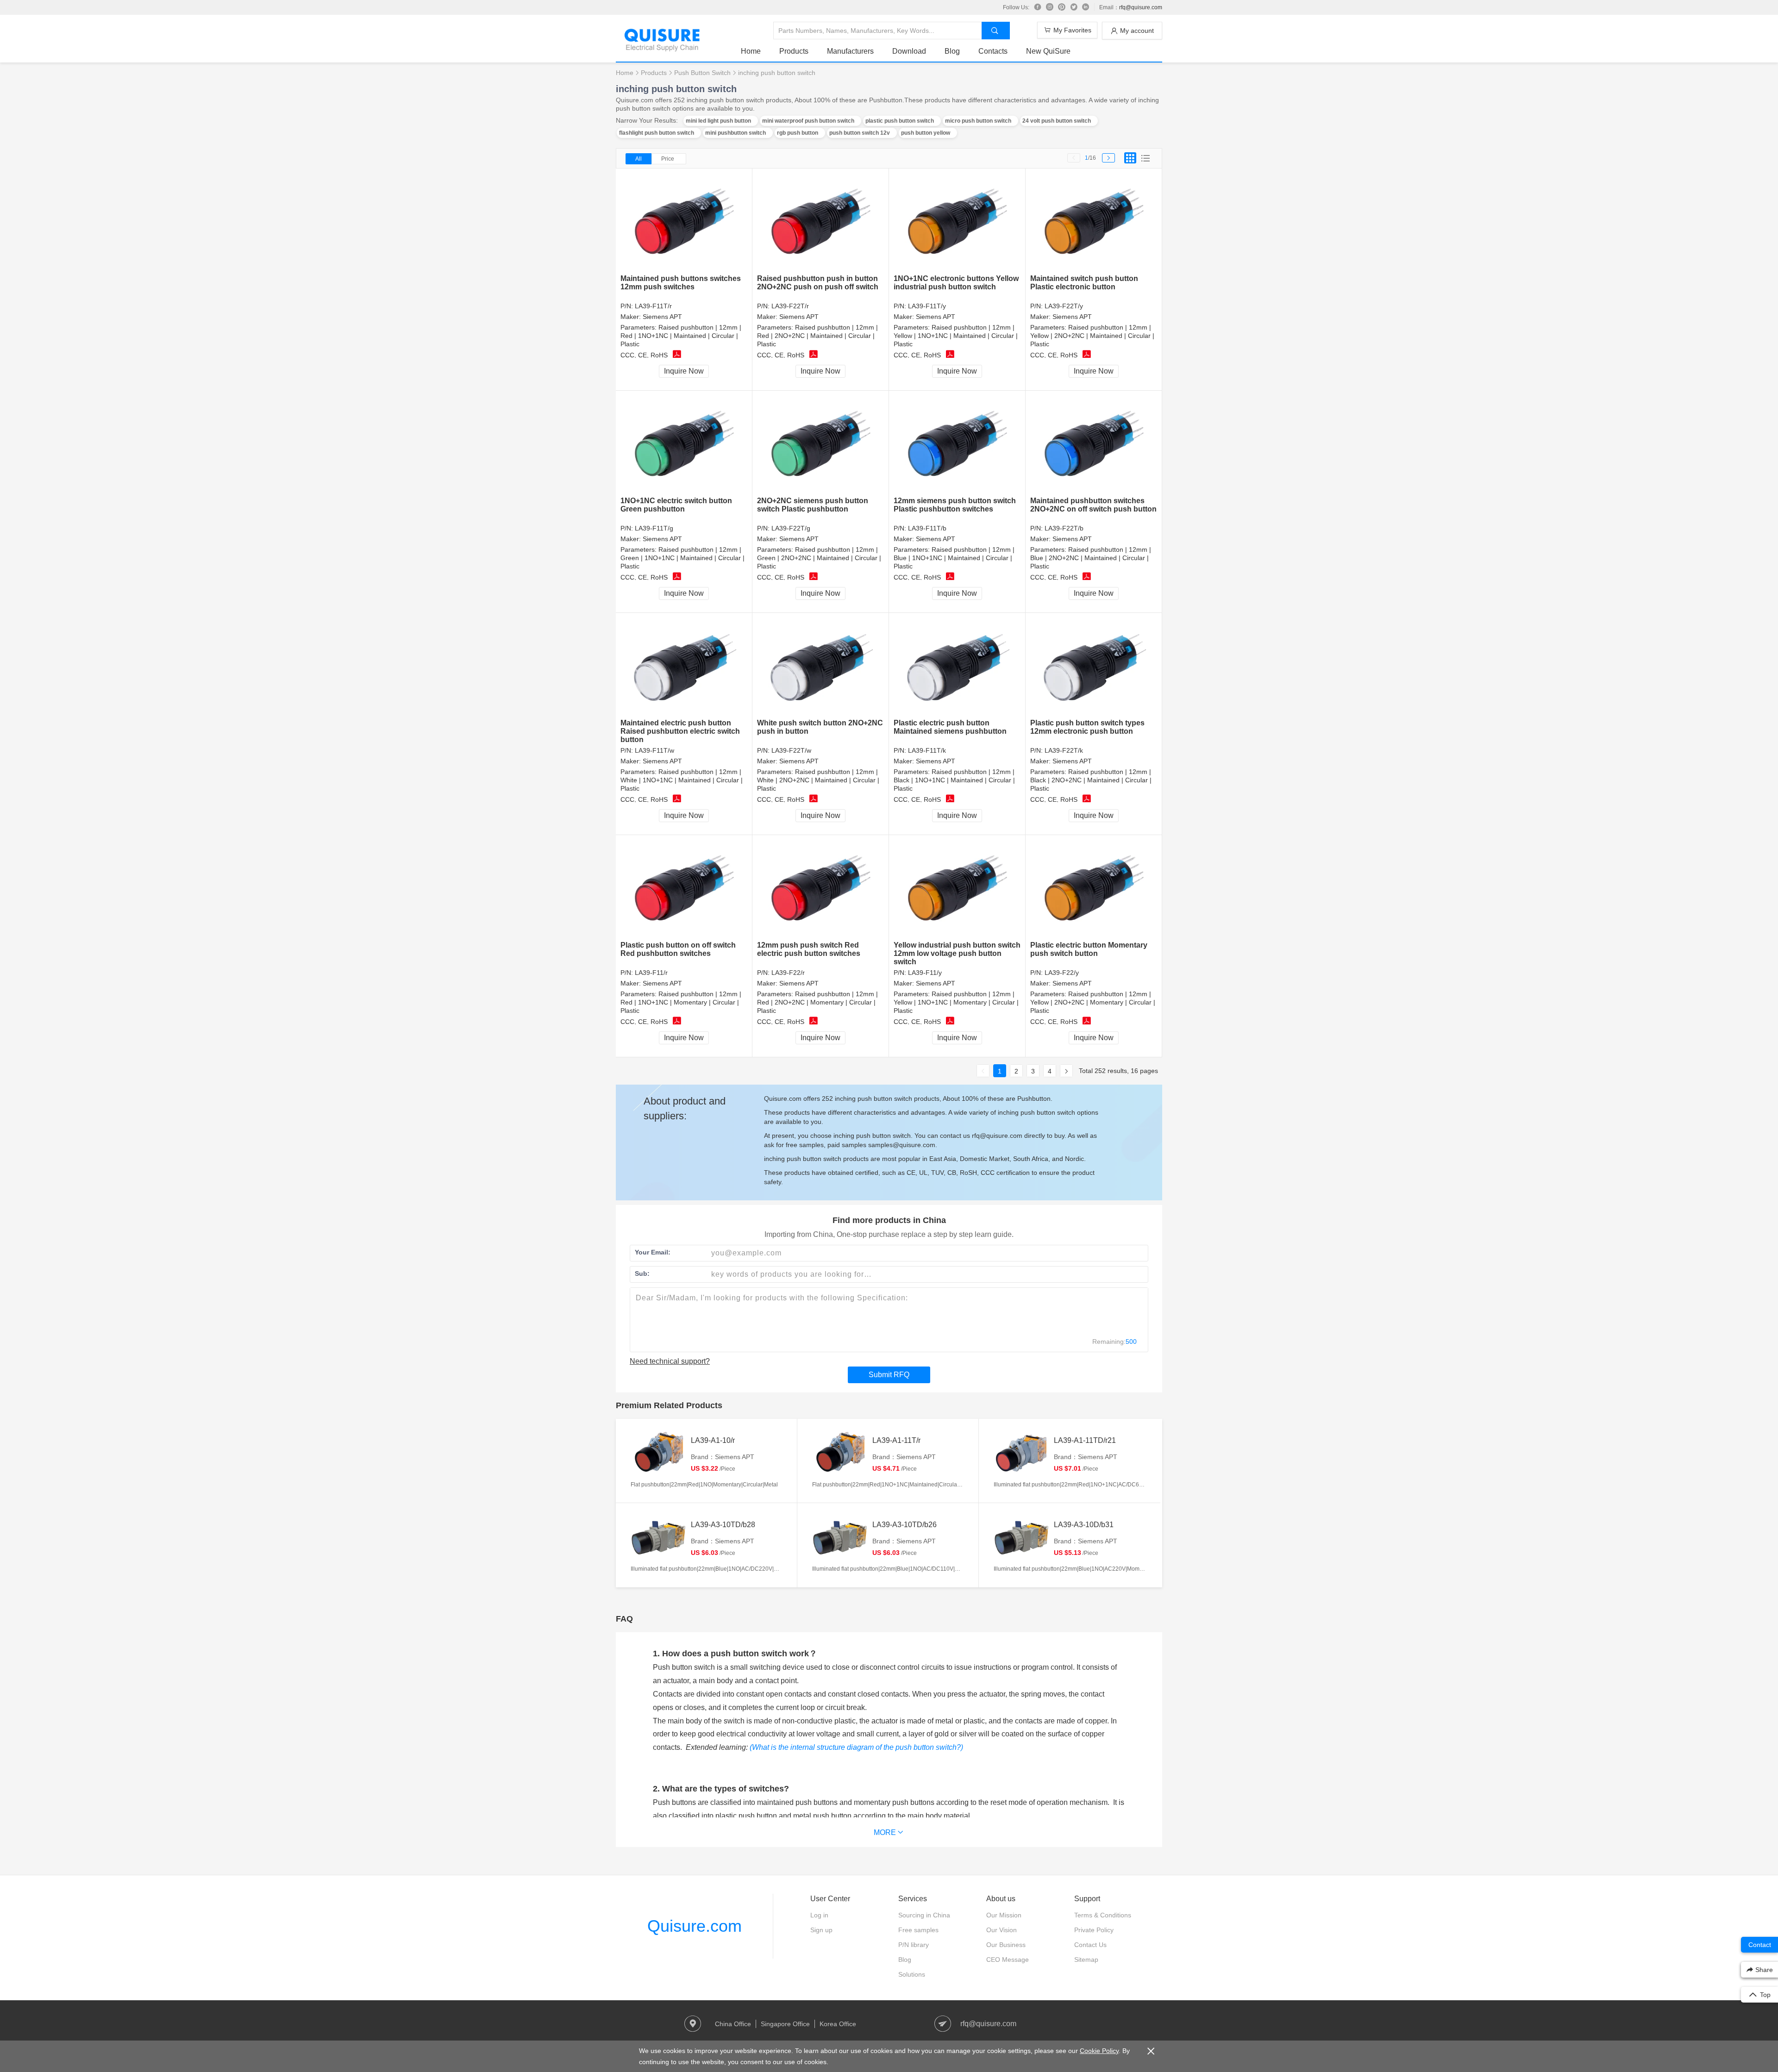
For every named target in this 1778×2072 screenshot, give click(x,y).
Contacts (993, 51)
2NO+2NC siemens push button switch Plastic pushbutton (813, 505)
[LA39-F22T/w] (821, 666)
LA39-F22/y (1062, 973)
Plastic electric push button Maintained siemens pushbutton (950, 727)
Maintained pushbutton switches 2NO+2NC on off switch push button (1093, 505)
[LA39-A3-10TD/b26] (840, 1537)
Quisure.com (695, 1926)
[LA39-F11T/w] (684, 666)
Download (909, 51)
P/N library (914, 1945)
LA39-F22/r (788, 973)
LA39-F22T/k (1064, 750)
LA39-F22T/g (791, 528)
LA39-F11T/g (654, 528)
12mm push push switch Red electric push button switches (809, 949)
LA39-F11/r (651, 973)
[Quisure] (662, 48)
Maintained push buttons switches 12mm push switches (681, 283)
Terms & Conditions (1103, 1915)
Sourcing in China (924, 1915)
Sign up (821, 1930)
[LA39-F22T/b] (1094, 444)
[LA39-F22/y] (1094, 888)
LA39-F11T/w (654, 750)
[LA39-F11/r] (684, 888)
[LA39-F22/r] (821, 888)
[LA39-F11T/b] (957, 444)
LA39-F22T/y (1064, 306)
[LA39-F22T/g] (821, 444)
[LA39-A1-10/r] (658, 1453)
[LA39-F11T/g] (684, 444)
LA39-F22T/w (791, 750)
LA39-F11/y (925, 973)
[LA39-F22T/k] (1094, 666)
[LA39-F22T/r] (821, 222)
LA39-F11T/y (927, 306)
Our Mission (1004, 1915)
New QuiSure (1048, 51)
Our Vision (1002, 1930)
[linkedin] (1086, 7)
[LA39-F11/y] (957, 888)
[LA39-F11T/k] (957, 666)
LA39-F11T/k (927, 750)
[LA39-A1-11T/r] (840, 1453)
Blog (952, 51)
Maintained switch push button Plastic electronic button (1084, 283)
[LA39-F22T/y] (1094, 222)
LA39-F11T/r (653, 306)
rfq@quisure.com (1141, 7)
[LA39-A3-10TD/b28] (658, 1537)
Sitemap (1086, 1960)
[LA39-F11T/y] (957, 222)
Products (794, 51)
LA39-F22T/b (1064, 528)
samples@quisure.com (902, 1145)
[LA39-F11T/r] (684, 222)
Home (751, 51)
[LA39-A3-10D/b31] (1021, 1537)
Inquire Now (684, 371)
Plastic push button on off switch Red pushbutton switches (678, 949)
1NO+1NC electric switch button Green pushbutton (676, 505)
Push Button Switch (702, 73)
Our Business (1006, 1945)
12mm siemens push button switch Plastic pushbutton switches (955, 505)
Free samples (918, 1930)
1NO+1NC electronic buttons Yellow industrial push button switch (956, 283)
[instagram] (1050, 7)
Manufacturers (850, 51)
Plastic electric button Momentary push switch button (1089, 949)
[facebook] (1038, 7)
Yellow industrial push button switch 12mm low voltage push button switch (957, 953)
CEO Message (1008, 1960)
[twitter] (1074, 7)
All (639, 159)
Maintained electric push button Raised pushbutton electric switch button (680, 731)
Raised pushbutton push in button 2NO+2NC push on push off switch (818, 283)
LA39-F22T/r (790, 306)
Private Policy (1094, 1930)
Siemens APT (662, 317)
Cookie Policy (1099, 2051)
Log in (819, 1915)
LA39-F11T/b (927, 528)
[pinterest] (1062, 7)
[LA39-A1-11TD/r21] (1021, 1453)
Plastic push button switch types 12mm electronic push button (1087, 727)
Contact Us (1090, 1945)
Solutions (912, 1974)
